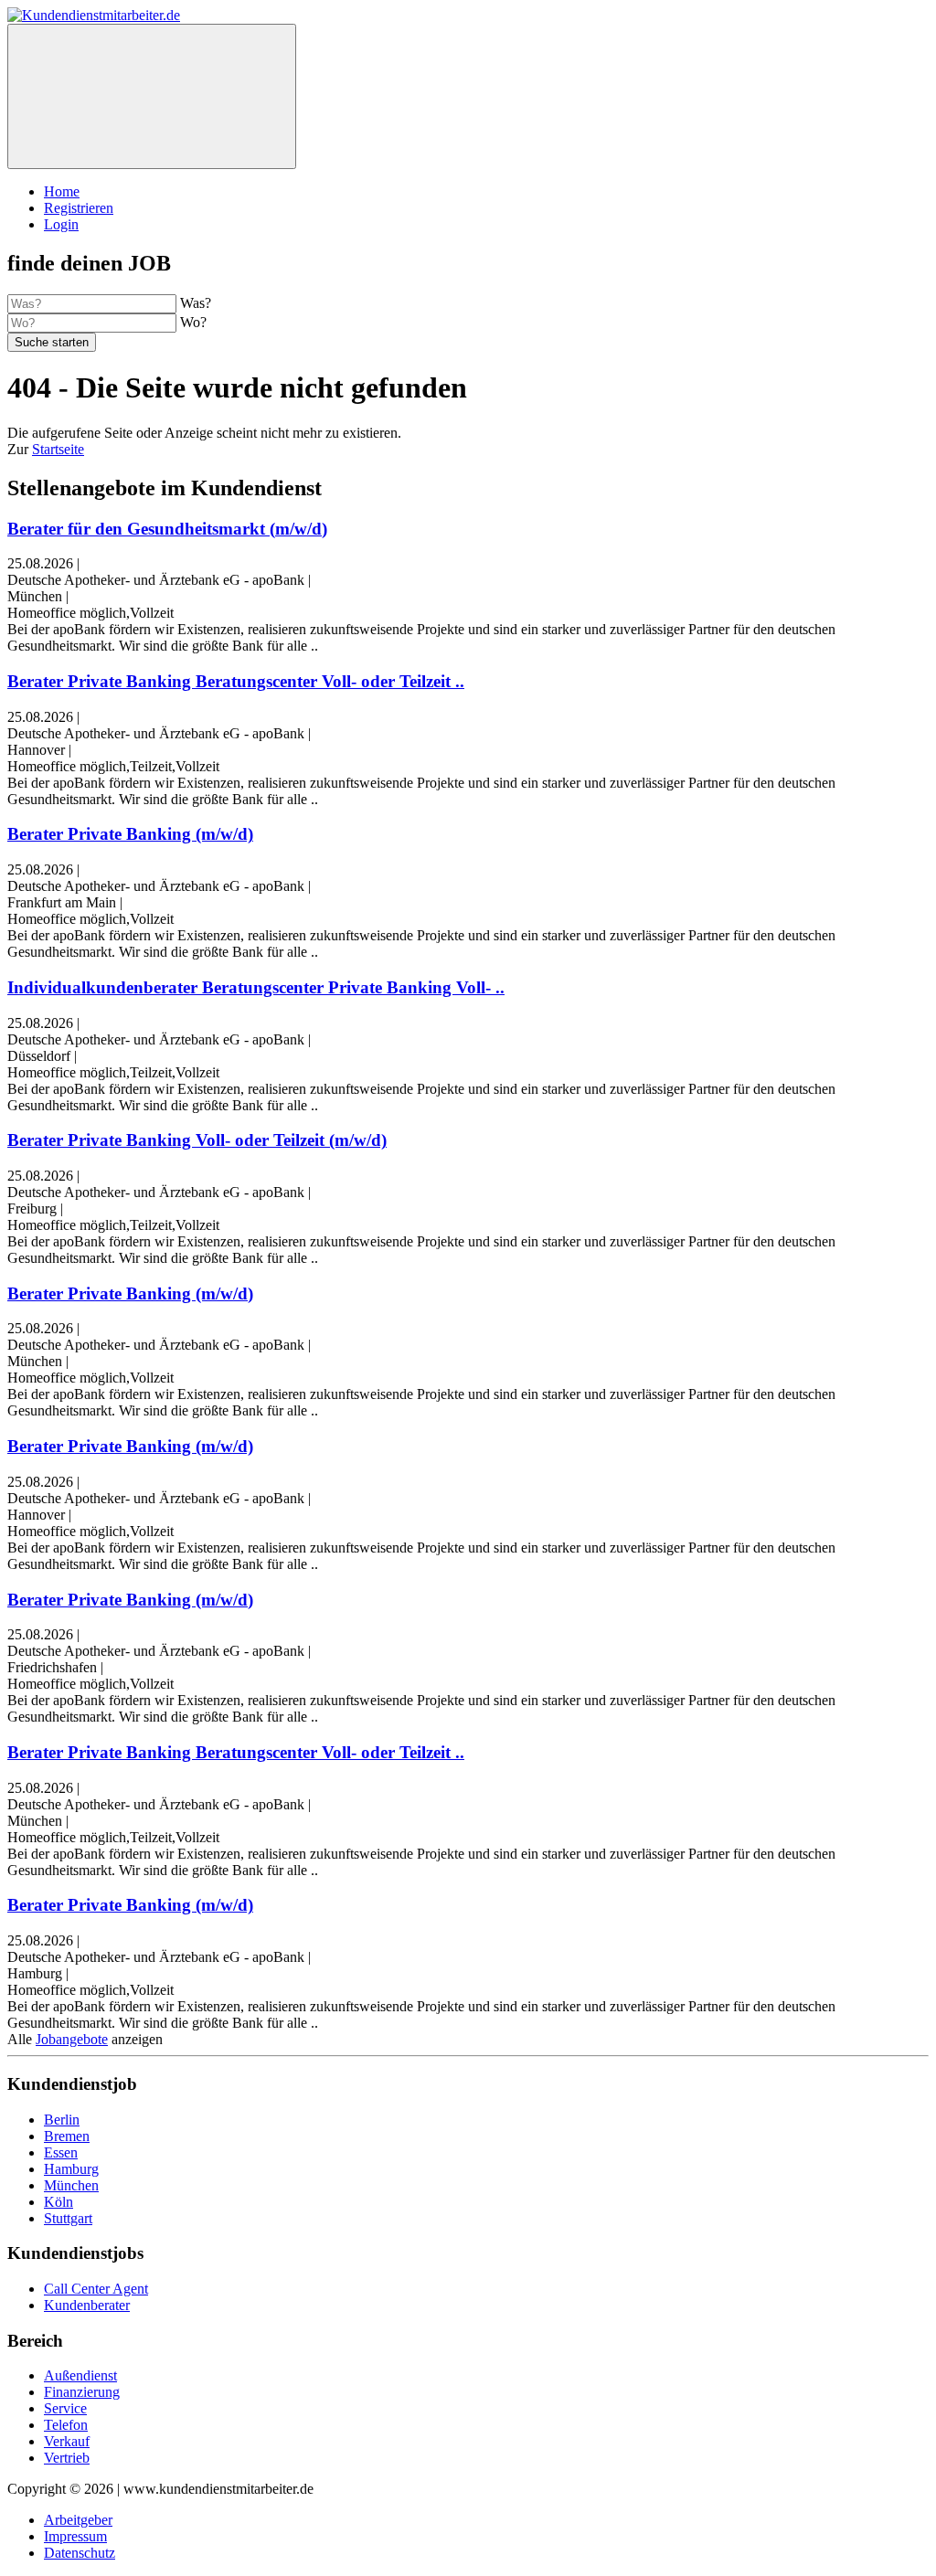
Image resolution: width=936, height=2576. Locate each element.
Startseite (58, 449)
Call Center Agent (96, 2289)
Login (61, 224)
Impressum (75, 2536)
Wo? (193, 322)
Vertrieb (67, 2458)
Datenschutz (80, 2553)
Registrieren (79, 208)
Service (65, 2408)
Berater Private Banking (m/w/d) (130, 834)
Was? (196, 303)
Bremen (67, 2136)
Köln (58, 2202)
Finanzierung (82, 2392)
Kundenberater (87, 2305)
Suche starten (52, 342)
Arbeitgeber (78, 2520)
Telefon (66, 2425)
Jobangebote (72, 2039)
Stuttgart (68, 2218)
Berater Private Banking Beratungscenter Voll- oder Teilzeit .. (236, 681)
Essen (61, 2152)
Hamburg (71, 2169)
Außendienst (80, 2375)
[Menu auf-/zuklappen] (152, 96)
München (71, 2185)
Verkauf (67, 2441)
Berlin (62, 2120)
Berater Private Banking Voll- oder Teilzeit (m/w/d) (197, 1140)
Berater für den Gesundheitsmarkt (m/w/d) (167, 529)
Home (62, 191)
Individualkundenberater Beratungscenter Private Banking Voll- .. (256, 987)
